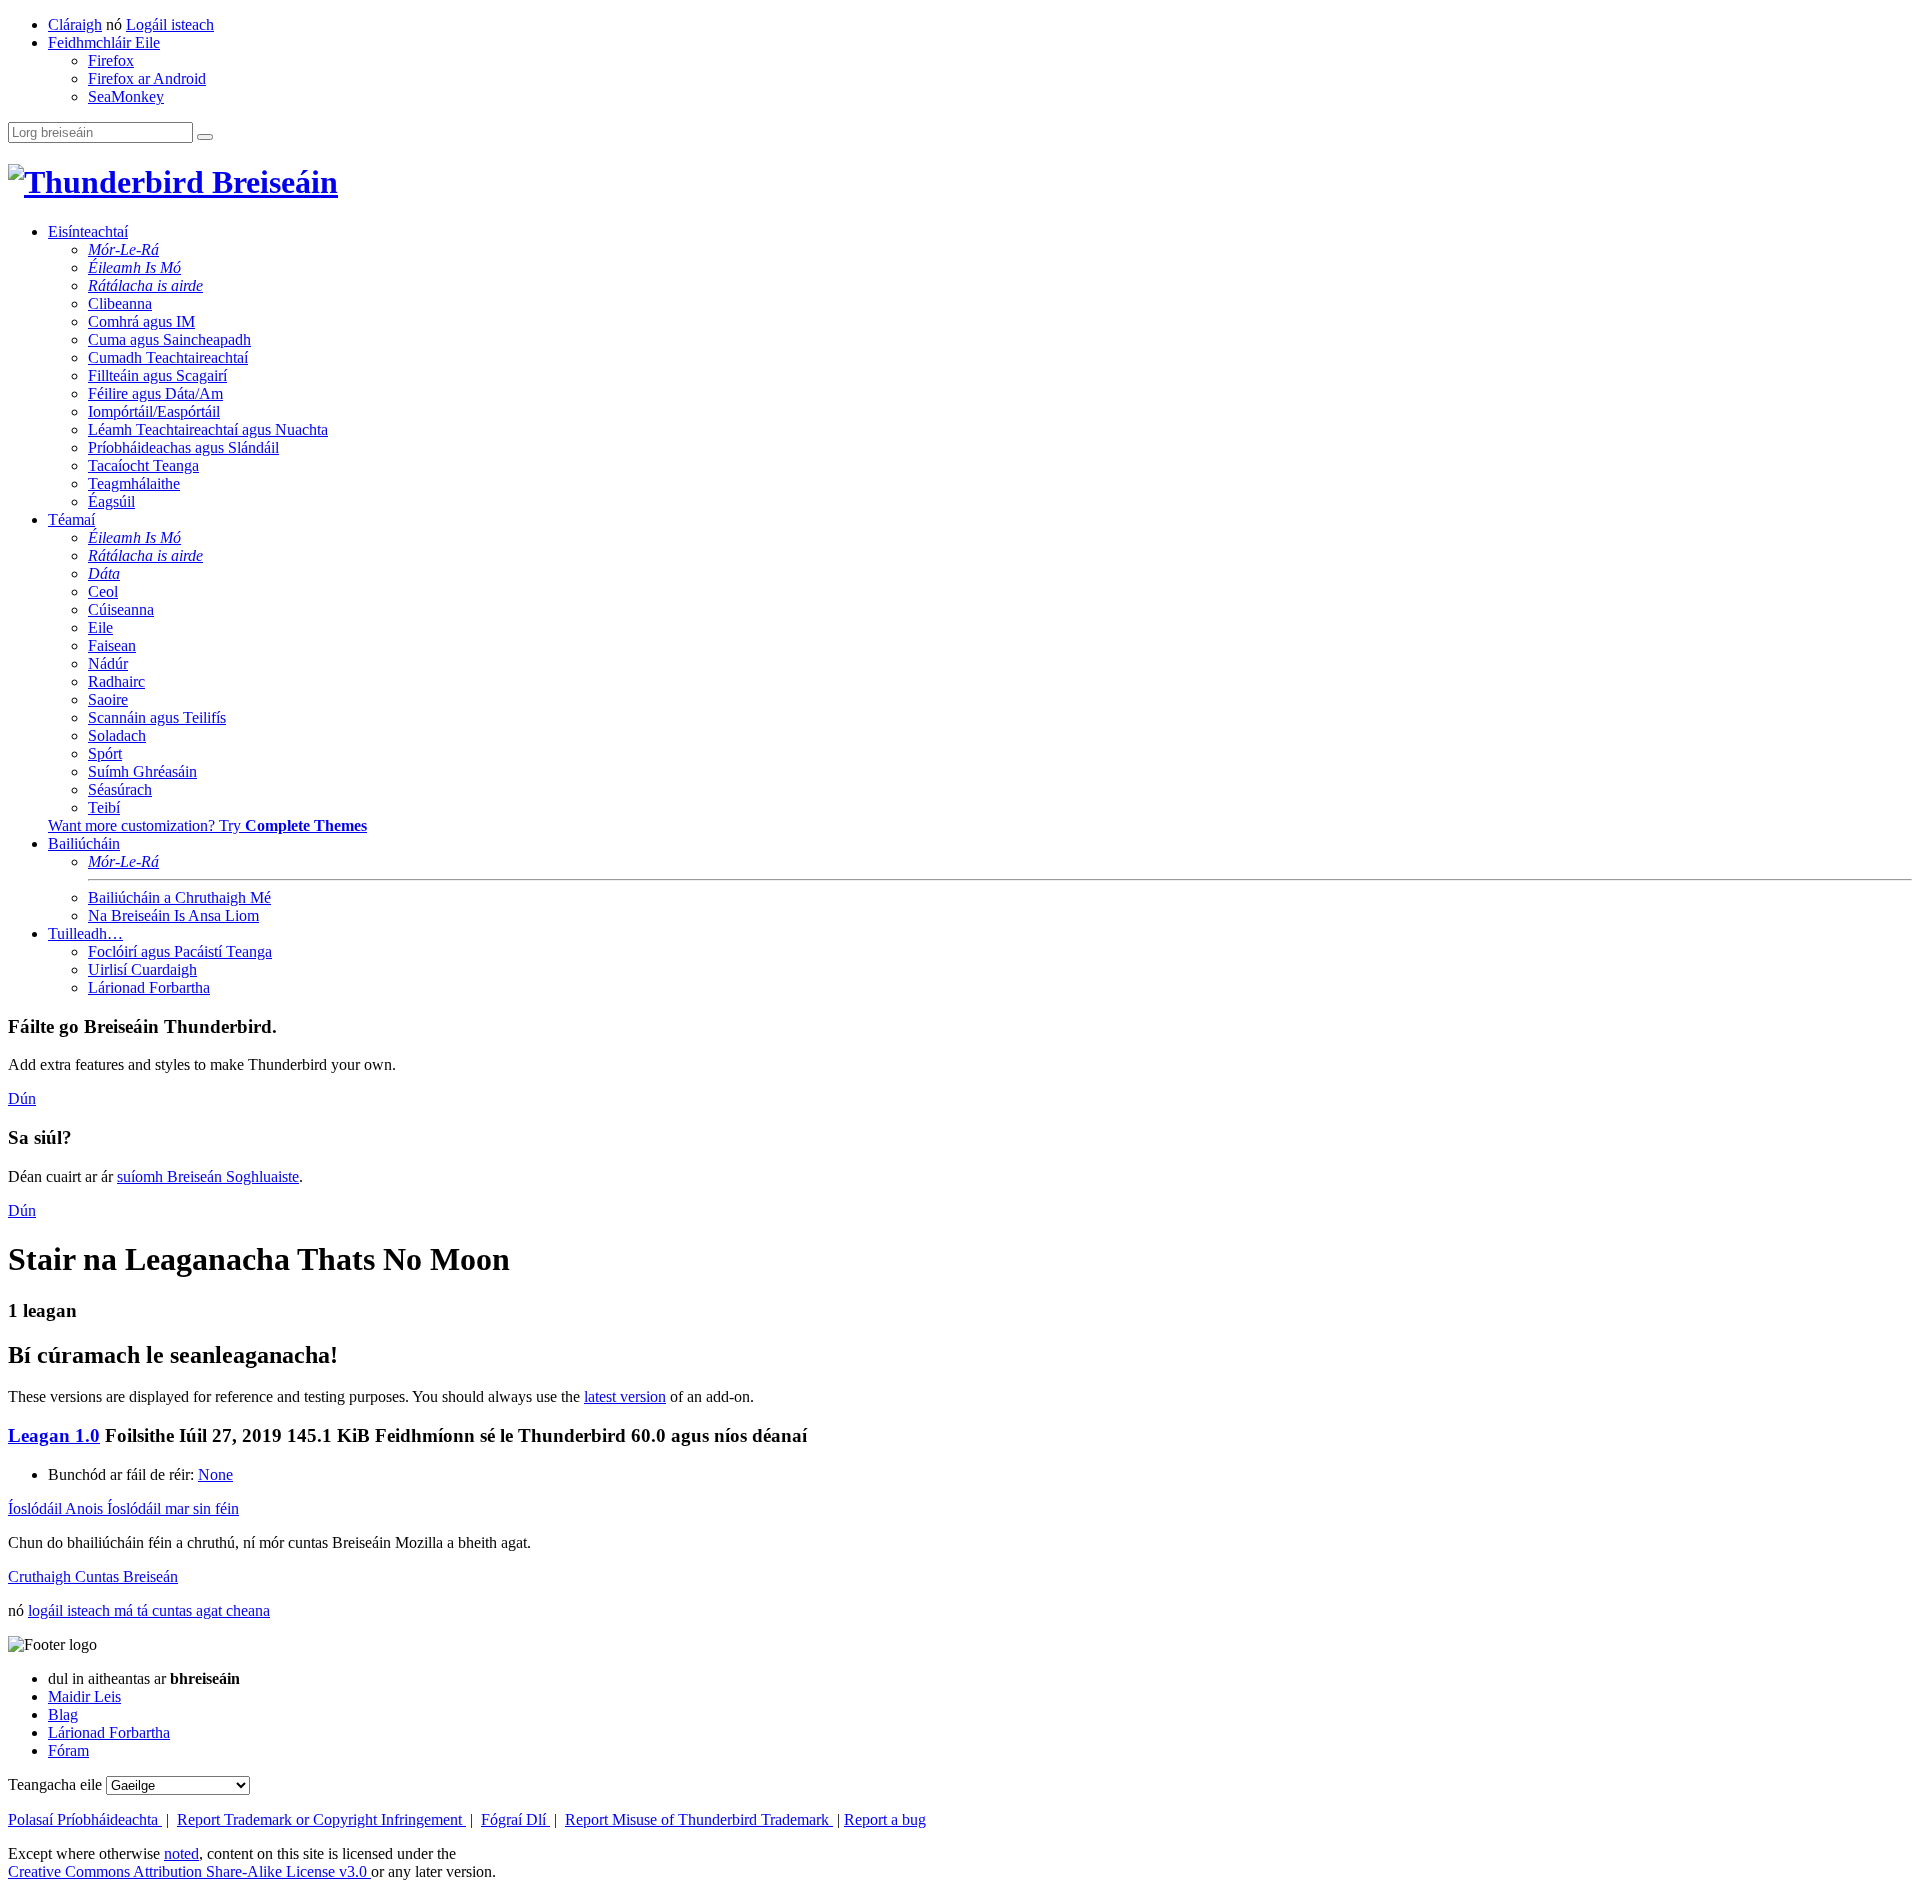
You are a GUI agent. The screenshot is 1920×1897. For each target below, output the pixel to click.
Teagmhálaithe (134, 483)
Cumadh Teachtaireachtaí (168, 357)
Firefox (111, 60)
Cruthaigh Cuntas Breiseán (93, 1576)
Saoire (108, 699)
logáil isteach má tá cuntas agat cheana (149, 1610)
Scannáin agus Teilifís (157, 717)
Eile (100, 627)
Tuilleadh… (85, 933)
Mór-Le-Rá (123, 249)
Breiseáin (271, 182)
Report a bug (885, 1819)
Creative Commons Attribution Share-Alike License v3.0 (189, 1871)
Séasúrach (120, 789)
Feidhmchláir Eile (104, 42)
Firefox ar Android (147, 78)
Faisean (112, 645)
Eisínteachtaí (88, 231)
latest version (625, 1396)
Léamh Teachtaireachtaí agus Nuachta (208, 429)
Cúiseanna (121, 609)
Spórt (105, 753)
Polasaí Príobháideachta (85, 1819)
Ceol (103, 591)
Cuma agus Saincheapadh (169, 339)
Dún (22, 1098)
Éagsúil (111, 501)
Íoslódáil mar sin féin (173, 1508)
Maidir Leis (84, 1696)
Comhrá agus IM (141, 321)
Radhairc (116, 681)
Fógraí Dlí (515, 1819)
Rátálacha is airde (145, 285)
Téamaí (71, 519)
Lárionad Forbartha (149, 987)
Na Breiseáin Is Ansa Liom (173, 915)
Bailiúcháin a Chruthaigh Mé (179, 897)
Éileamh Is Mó (134, 267)
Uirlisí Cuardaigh (142, 969)
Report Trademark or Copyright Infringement (321, 1819)
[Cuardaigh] (205, 137)
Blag (63, 1714)
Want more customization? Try (207, 825)
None (215, 1474)
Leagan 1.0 (54, 1435)
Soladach (117, 735)
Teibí (104, 807)
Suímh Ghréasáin (142, 771)
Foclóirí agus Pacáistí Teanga (180, 951)
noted (181, 1853)
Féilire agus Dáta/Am (155, 393)
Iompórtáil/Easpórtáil (154, 411)
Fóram (68, 1750)
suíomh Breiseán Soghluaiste (208, 1176)
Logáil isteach (170, 24)
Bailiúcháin (84, 843)
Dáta (104, 573)
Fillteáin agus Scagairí (157, 375)
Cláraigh (75, 24)
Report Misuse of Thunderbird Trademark (699, 1819)
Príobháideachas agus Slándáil (183, 447)
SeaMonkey (126, 96)
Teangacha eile (55, 1784)
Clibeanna (120, 303)
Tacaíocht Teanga (143, 465)
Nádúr (108, 663)
